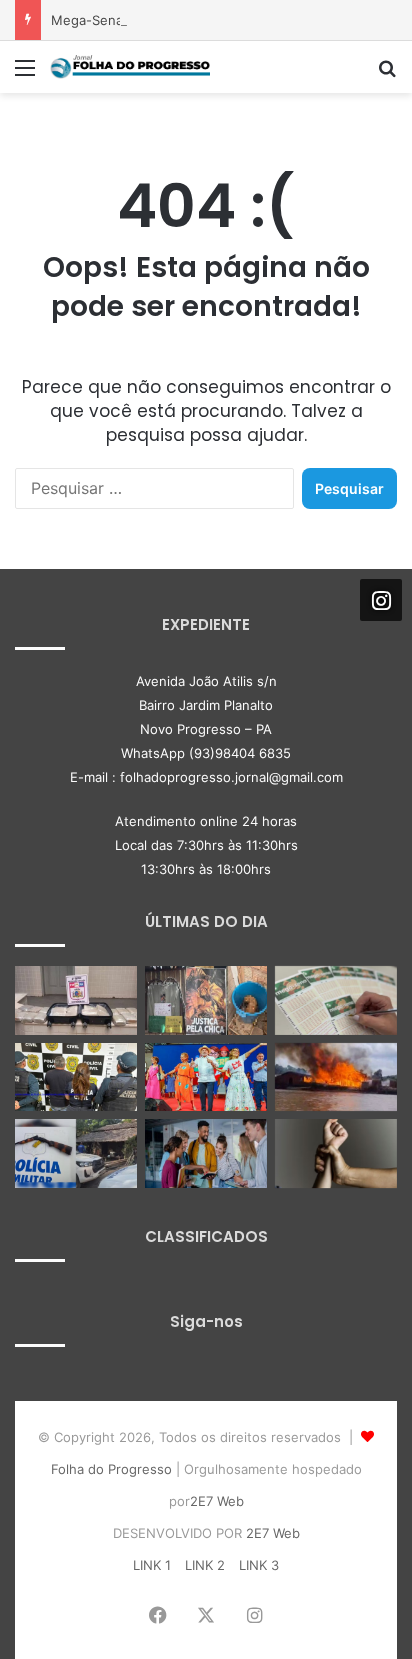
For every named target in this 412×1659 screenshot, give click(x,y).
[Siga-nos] (381, 600)
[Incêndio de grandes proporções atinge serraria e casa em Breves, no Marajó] (336, 1077)
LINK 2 (205, 1565)
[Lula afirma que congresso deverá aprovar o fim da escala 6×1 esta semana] (206, 1077)
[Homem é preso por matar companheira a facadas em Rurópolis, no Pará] (76, 1077)
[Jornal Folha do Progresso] (130, 67)
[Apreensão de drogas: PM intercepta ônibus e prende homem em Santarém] (76, 1000)
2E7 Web (217, 1501)
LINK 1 (152, 1565)
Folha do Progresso (111, 1469)
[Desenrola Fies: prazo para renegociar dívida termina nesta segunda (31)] (206, 1153)
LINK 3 (259, 1565)
